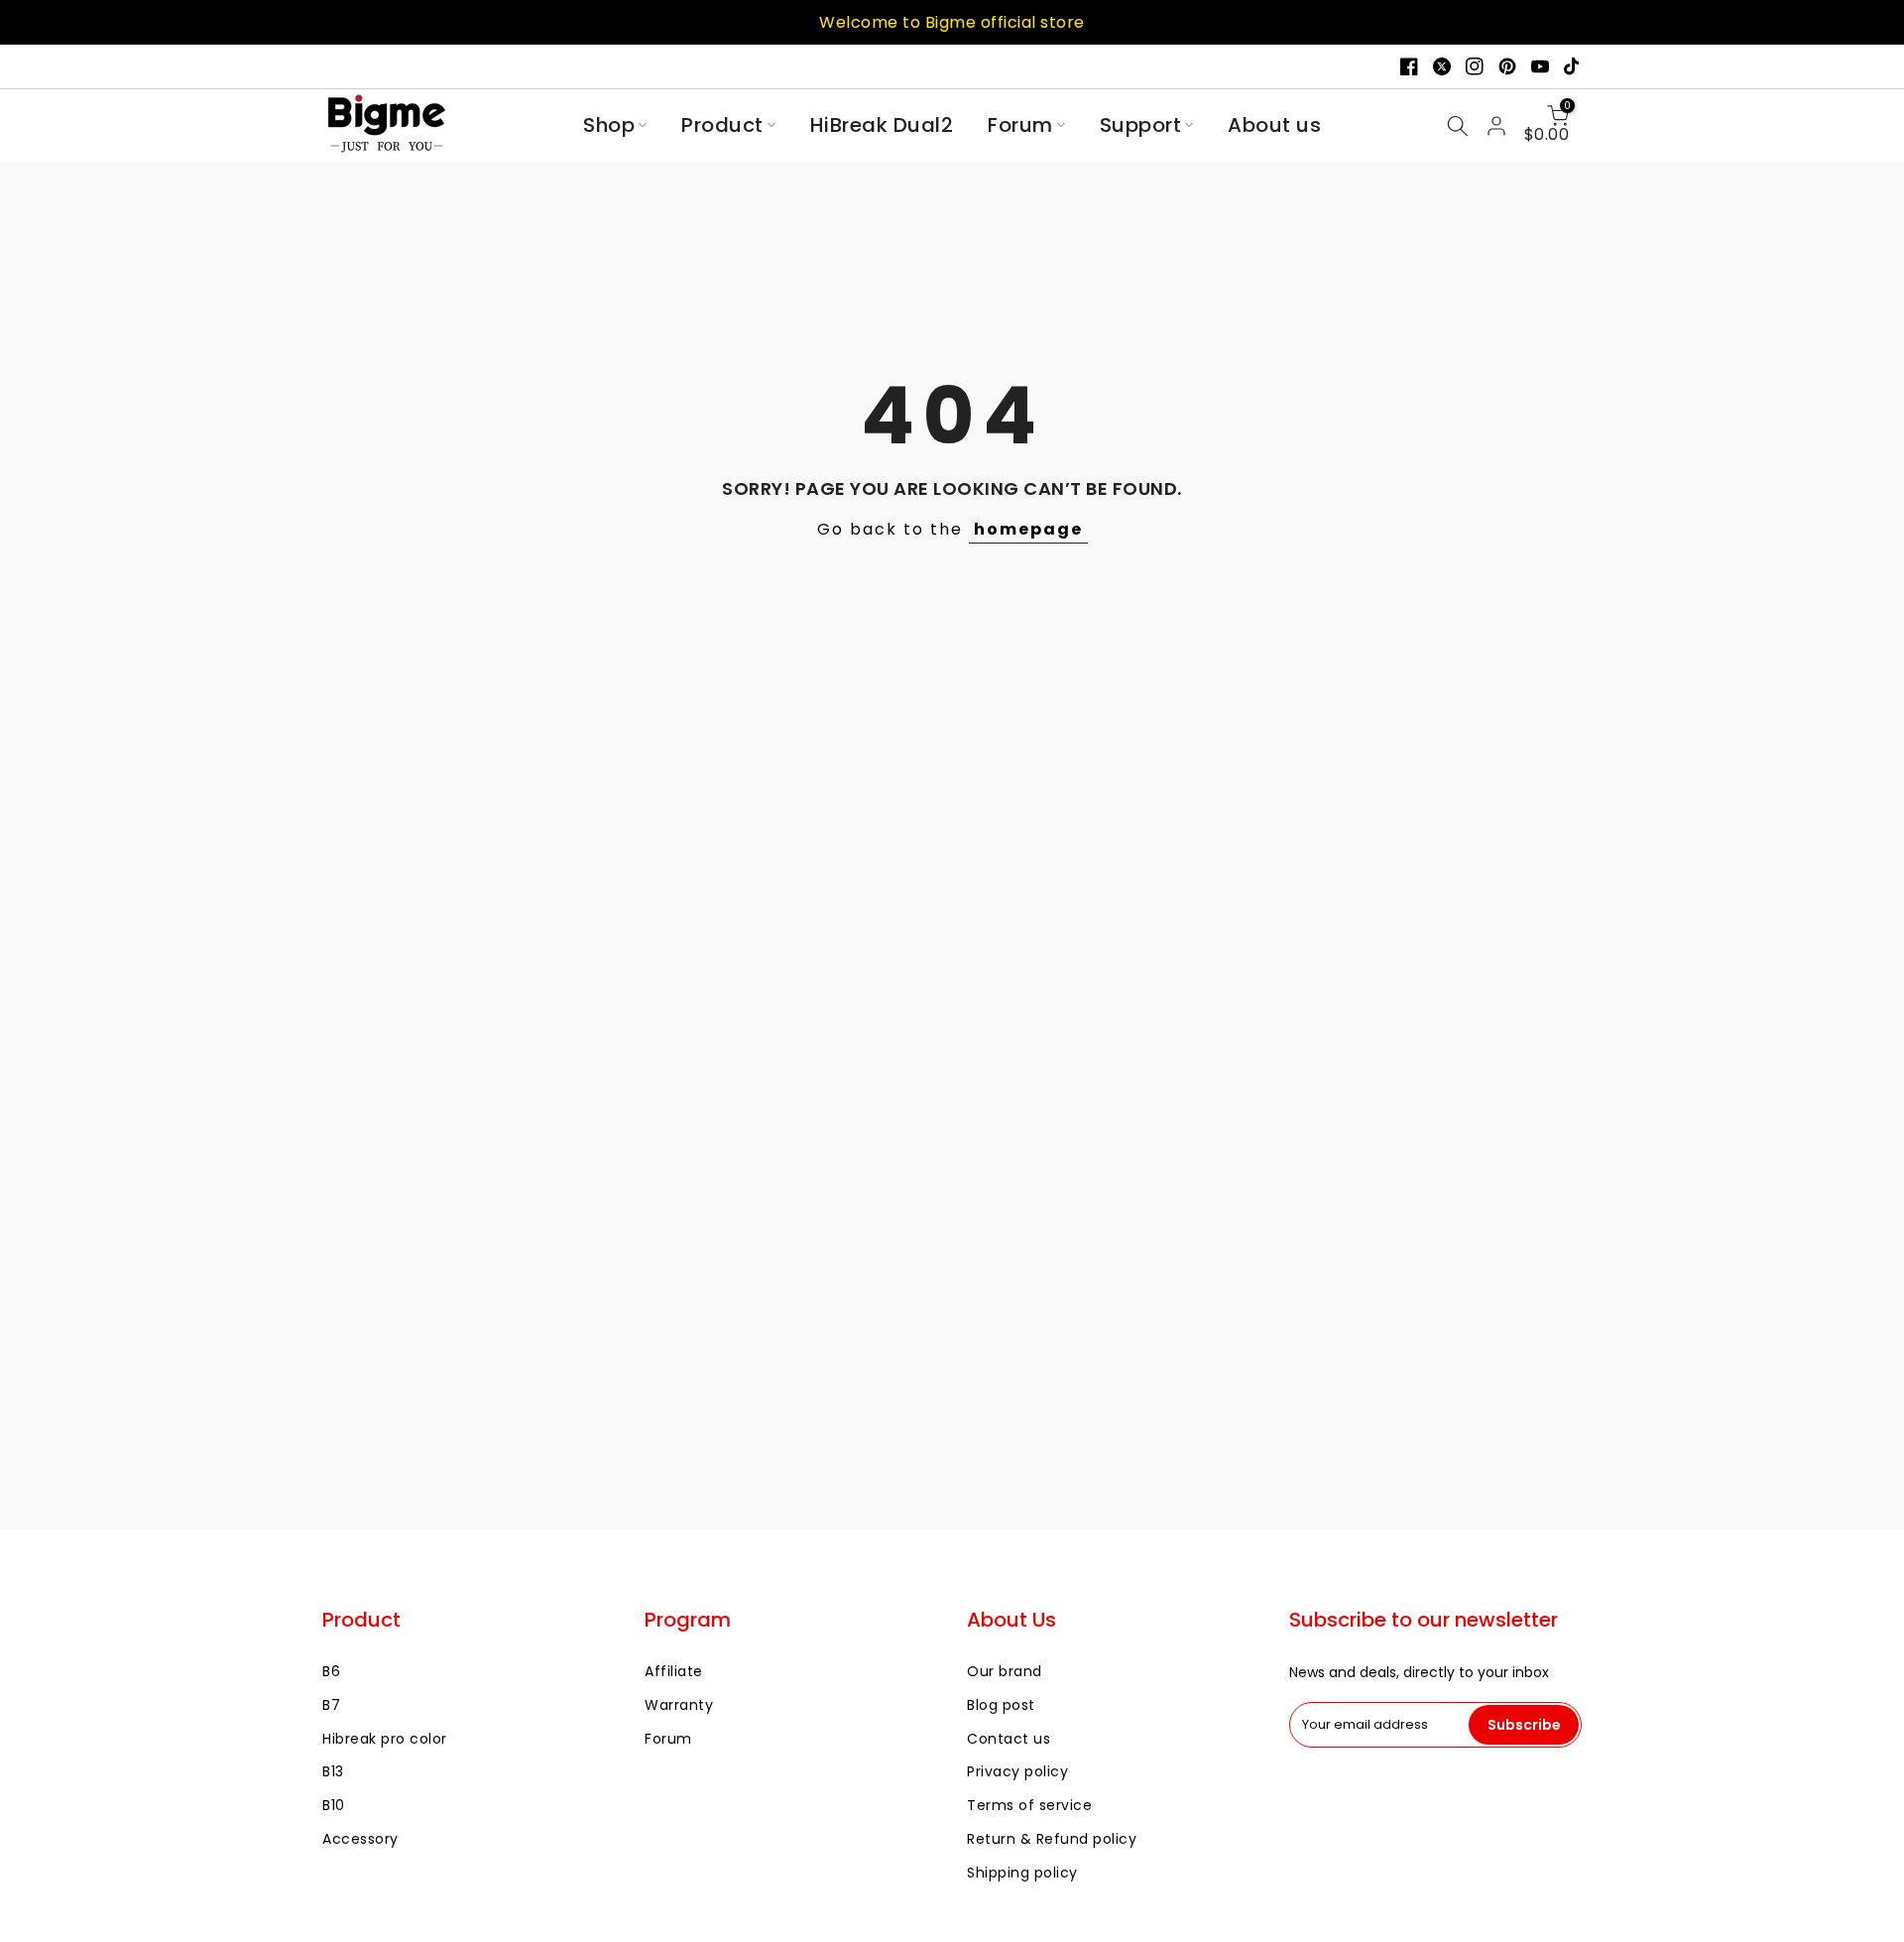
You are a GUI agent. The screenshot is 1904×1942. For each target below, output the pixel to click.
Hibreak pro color (385, 1739)
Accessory (360, 1839)
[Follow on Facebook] (1409, 66)
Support (1141, 125)
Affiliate (674, 1671)
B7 (331, 1705)
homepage (1028, 529)
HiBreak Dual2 (882, 125)
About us (1274, 125)
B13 (333, 1771)
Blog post (1001, 1705)
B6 (331, 1671)
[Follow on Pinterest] (1507, 66)
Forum (1020, 125)
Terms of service (1029, 1805)
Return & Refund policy (1052, 1839)
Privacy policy (1017, 1771)
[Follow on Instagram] (1475, 66)
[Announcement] (952, 22)
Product (722, 125)
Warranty (679, 1705)
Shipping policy (1022, 1873)
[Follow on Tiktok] (1573, 66)
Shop (609, 125)
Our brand (1005, 1671)
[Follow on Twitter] (1442, 66)
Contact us (1009, 1739)
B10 (334, 1805)
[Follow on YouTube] (1540, 66)
